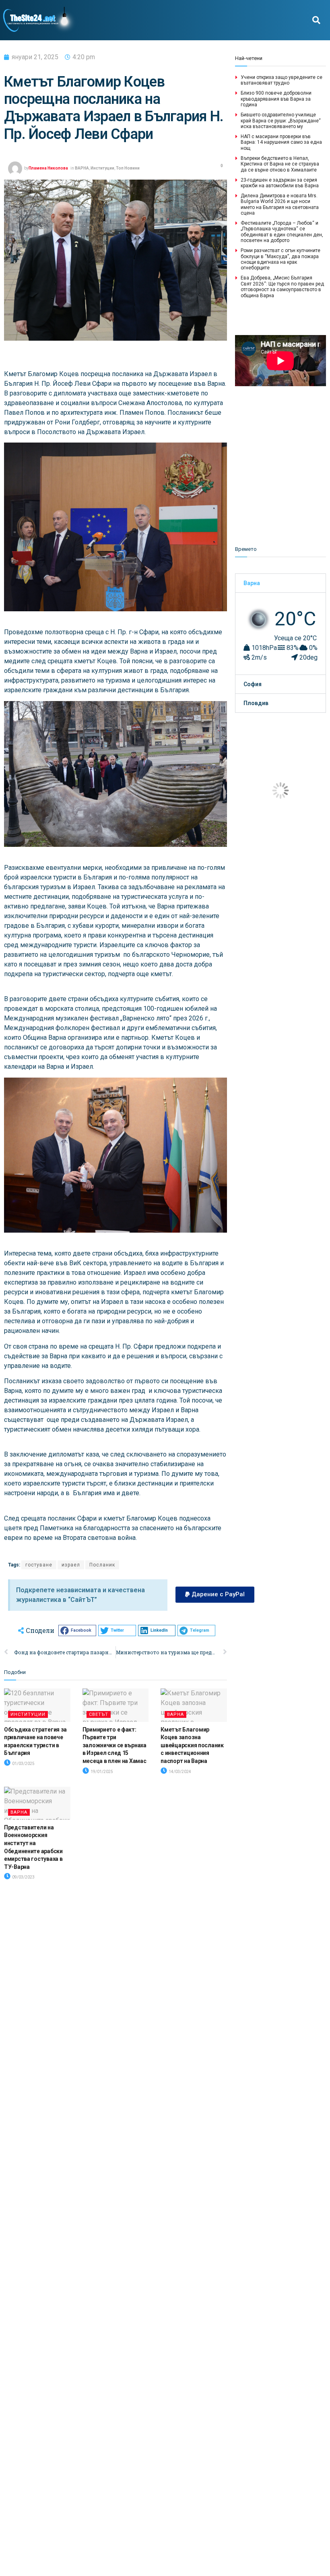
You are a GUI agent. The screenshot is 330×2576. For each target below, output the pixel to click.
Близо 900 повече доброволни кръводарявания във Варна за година (276, 99)
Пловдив (256, 703)
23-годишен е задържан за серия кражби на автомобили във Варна (280, 183)
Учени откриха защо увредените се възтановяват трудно (282, 80)
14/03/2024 (179, 1772)
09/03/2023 (23, 1877)
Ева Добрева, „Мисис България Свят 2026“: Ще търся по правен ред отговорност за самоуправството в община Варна (282, 287)
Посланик (102, 1565)
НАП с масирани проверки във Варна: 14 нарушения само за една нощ (281, 142)
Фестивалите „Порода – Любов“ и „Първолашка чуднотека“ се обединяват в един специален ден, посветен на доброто (282, 232)
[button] (316, 20)
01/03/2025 (23, 1764)
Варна (252, 583)
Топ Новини (128, 168)
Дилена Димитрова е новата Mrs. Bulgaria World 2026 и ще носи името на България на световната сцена (280, 204)
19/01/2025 (101, 1772)
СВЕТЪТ (99, 1714)
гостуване (39, 1565)
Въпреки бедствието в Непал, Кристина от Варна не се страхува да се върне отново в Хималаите (280, 164)
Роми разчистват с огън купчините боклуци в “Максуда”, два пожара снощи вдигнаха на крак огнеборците (280, 259)
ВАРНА (82, 168)
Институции (102, 168)
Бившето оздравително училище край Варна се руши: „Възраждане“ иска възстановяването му (281, 121)
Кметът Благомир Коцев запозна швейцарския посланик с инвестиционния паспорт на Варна (192, 1745)
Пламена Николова (48, 168)
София (253, 684)
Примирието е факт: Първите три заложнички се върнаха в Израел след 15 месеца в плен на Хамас (114, 1745)
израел (71, 1565)
